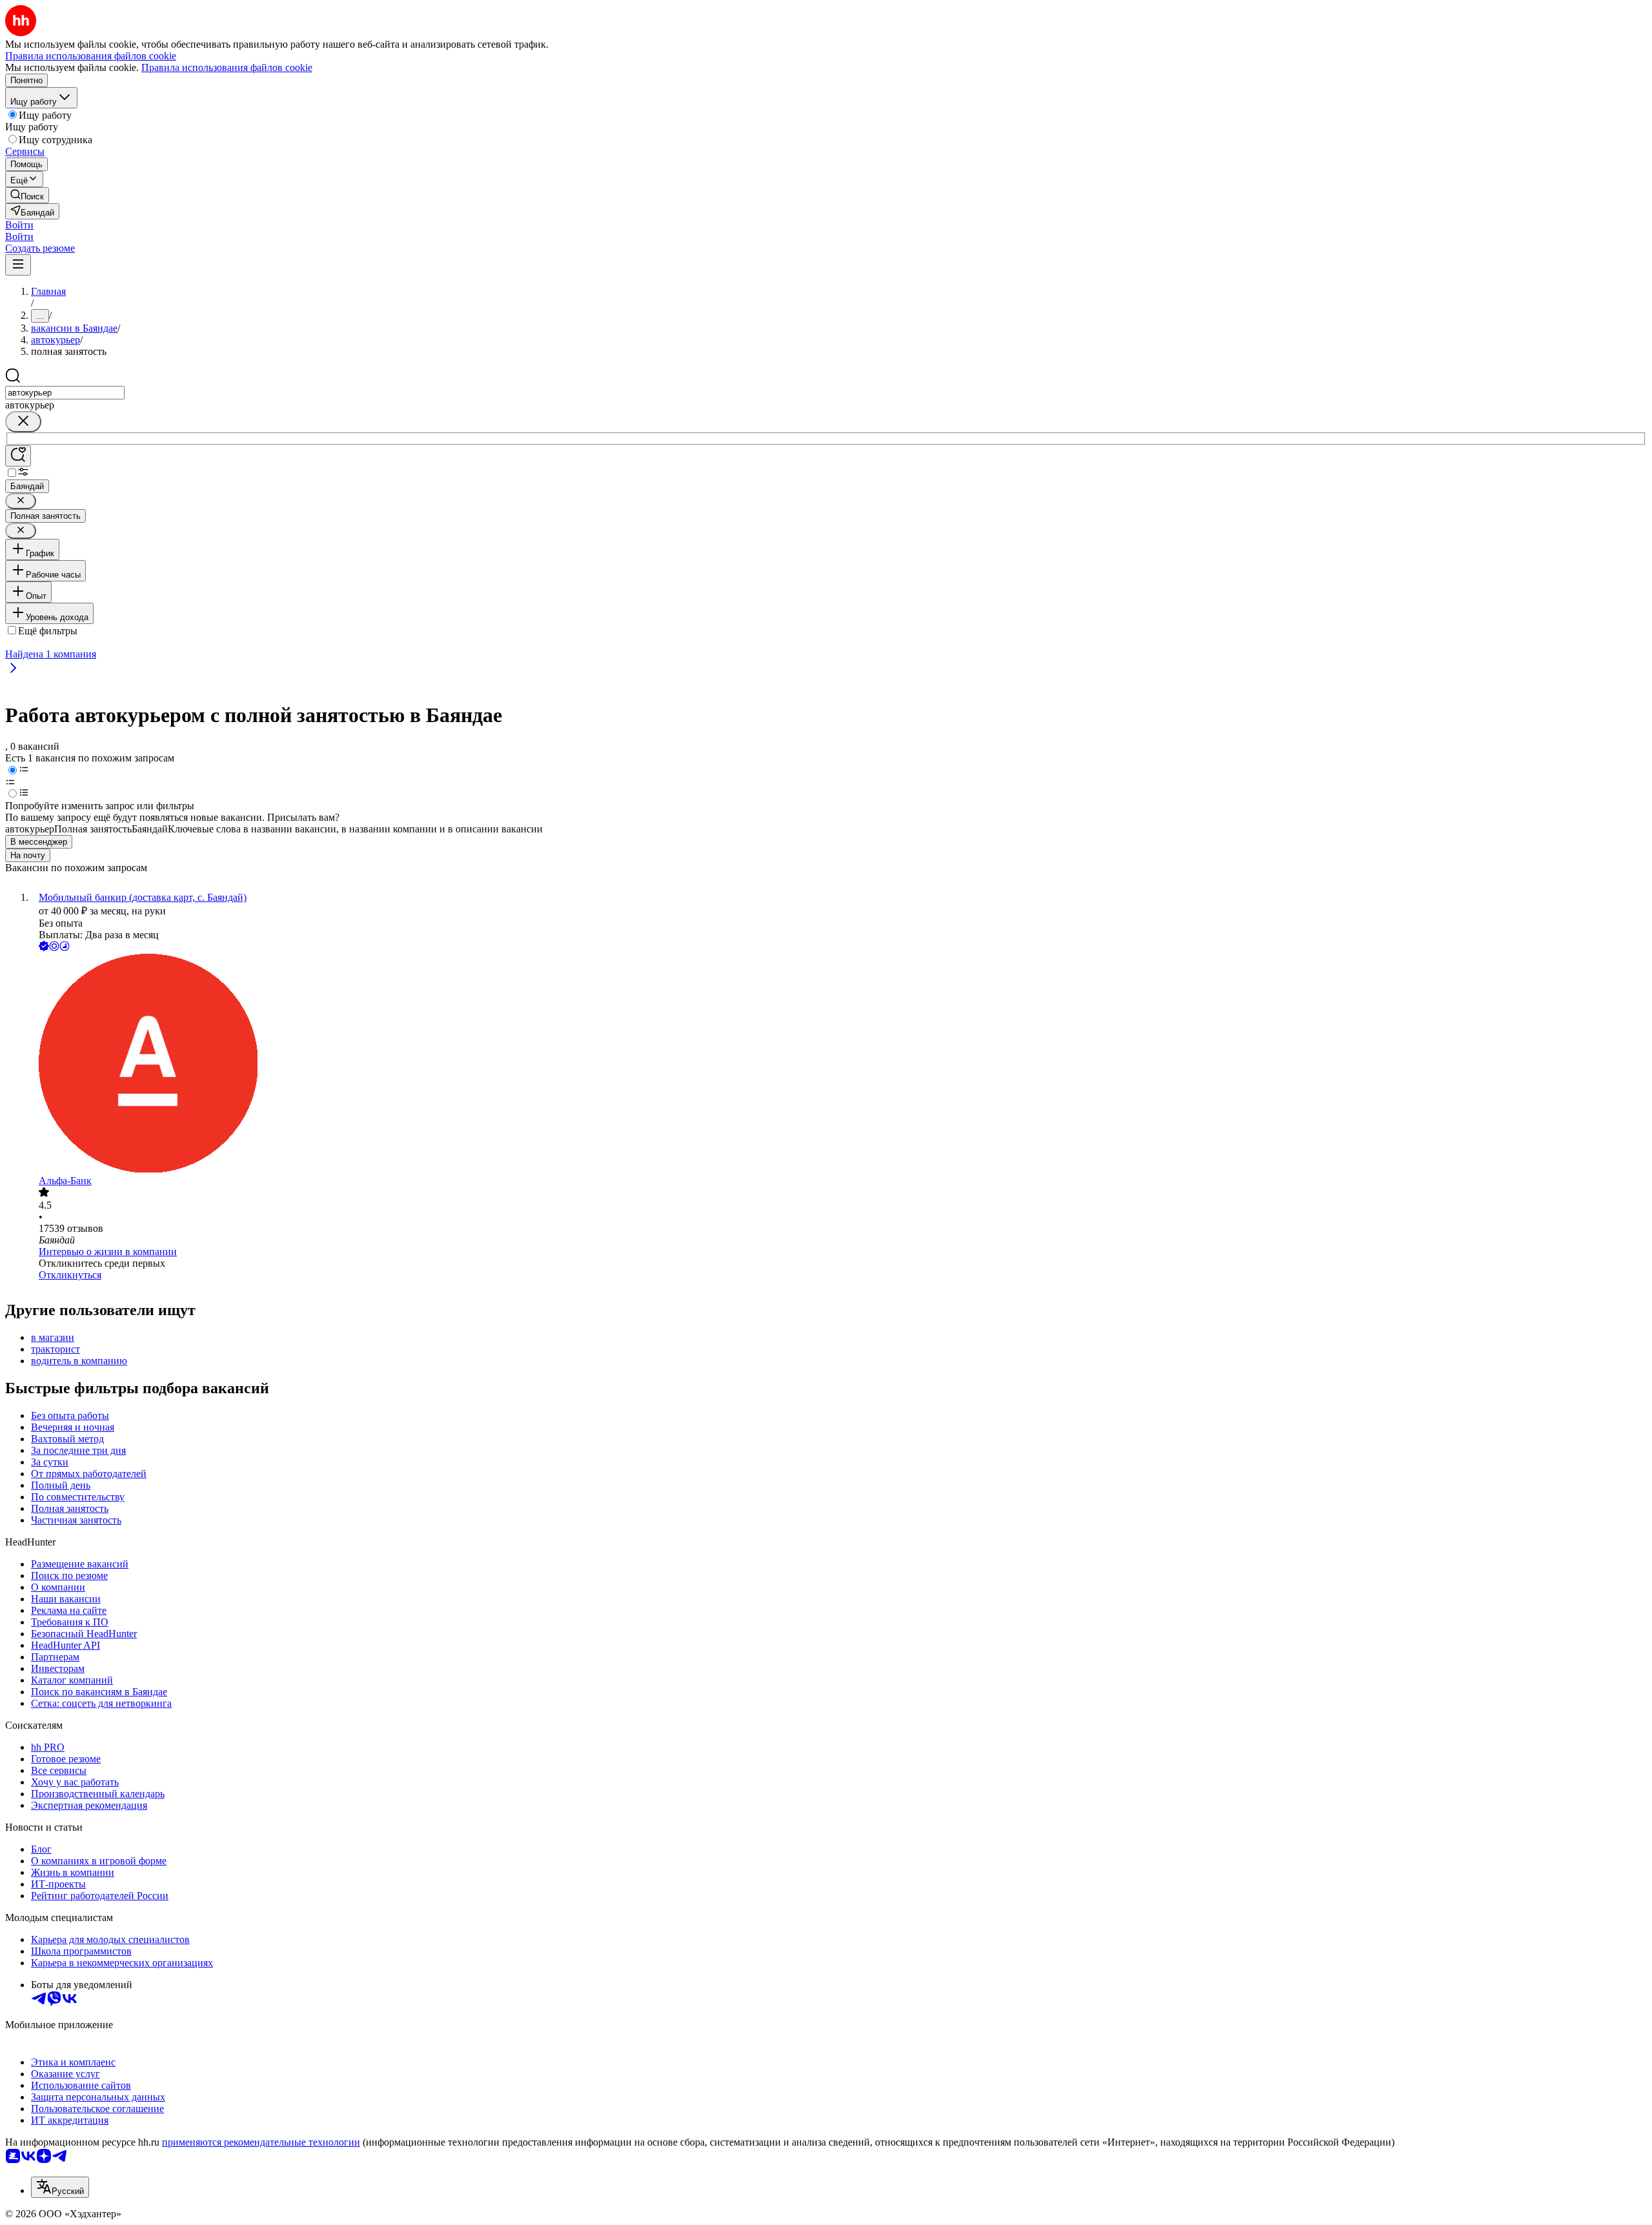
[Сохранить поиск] (18, 456)
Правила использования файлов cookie (227, 67)
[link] (27, 195)
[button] (19, 225)
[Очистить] (23, 422)
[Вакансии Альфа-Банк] (839, 1064)
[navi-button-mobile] (18, 265)
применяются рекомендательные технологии (261, 2142)
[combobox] (65, 393)
